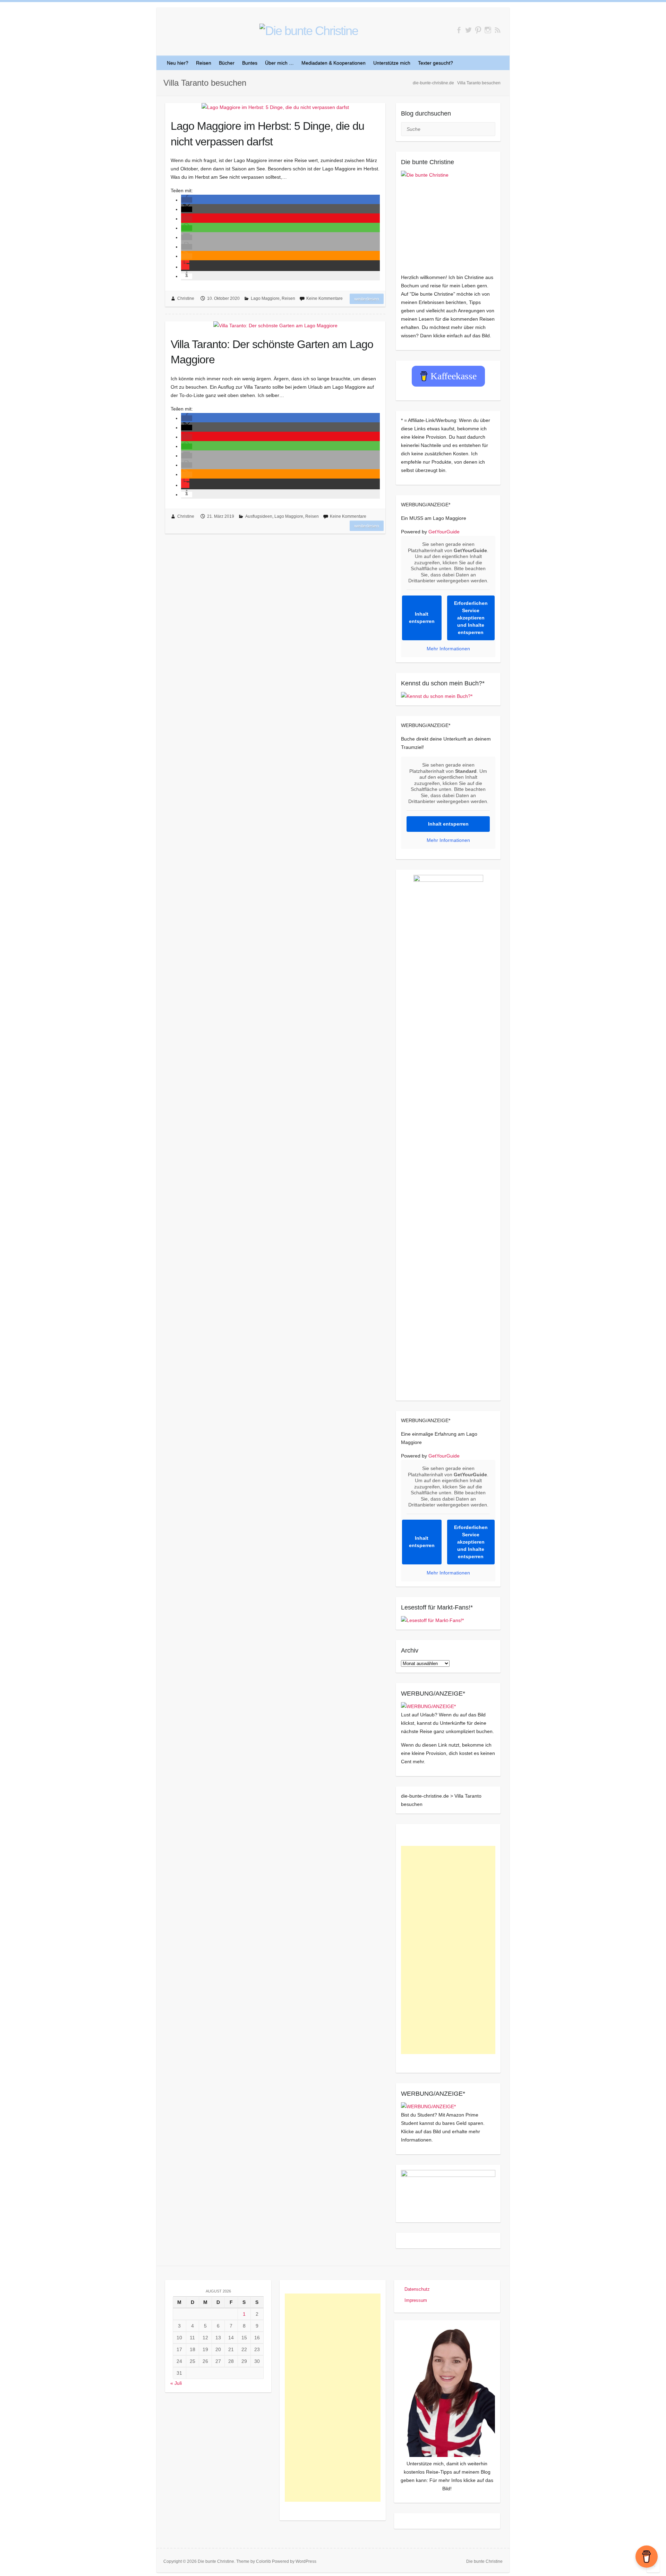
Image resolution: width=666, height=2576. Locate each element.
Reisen (204, 63)
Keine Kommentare (325, 298)
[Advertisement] (448, 1950)
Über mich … (279, 63)
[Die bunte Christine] (448, 218)
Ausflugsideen (259, 516)
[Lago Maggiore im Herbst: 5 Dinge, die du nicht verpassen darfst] (275, 107)
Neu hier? (178, 63)
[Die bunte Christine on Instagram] (488, 30)
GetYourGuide (444, 532)
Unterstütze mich (392, 63)
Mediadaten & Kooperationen (334, 63)
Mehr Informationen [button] (448, 649)
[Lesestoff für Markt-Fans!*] (432, 1620)
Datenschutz (417, 2289)
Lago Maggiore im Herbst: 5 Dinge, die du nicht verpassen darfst (267, 134)
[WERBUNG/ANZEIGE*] (428, 1706)
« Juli (176, 2383)
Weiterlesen (367, 299)
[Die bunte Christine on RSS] (498, 30)
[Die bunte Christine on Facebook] (459, 30)
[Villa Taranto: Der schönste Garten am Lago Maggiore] (275, 326)
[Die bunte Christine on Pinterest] (478, 30)
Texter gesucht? (436, 63)
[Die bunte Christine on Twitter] (468, 30)
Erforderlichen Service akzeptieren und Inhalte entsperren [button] (471, 618)
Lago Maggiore (265, 298)
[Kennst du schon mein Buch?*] (437, 696)
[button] (187, 200)
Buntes (250, 63)
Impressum (416, 2300)
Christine (186, 298)
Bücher (227, 63)
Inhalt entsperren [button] (422, 618)
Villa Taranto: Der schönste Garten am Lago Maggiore (272, 352)
